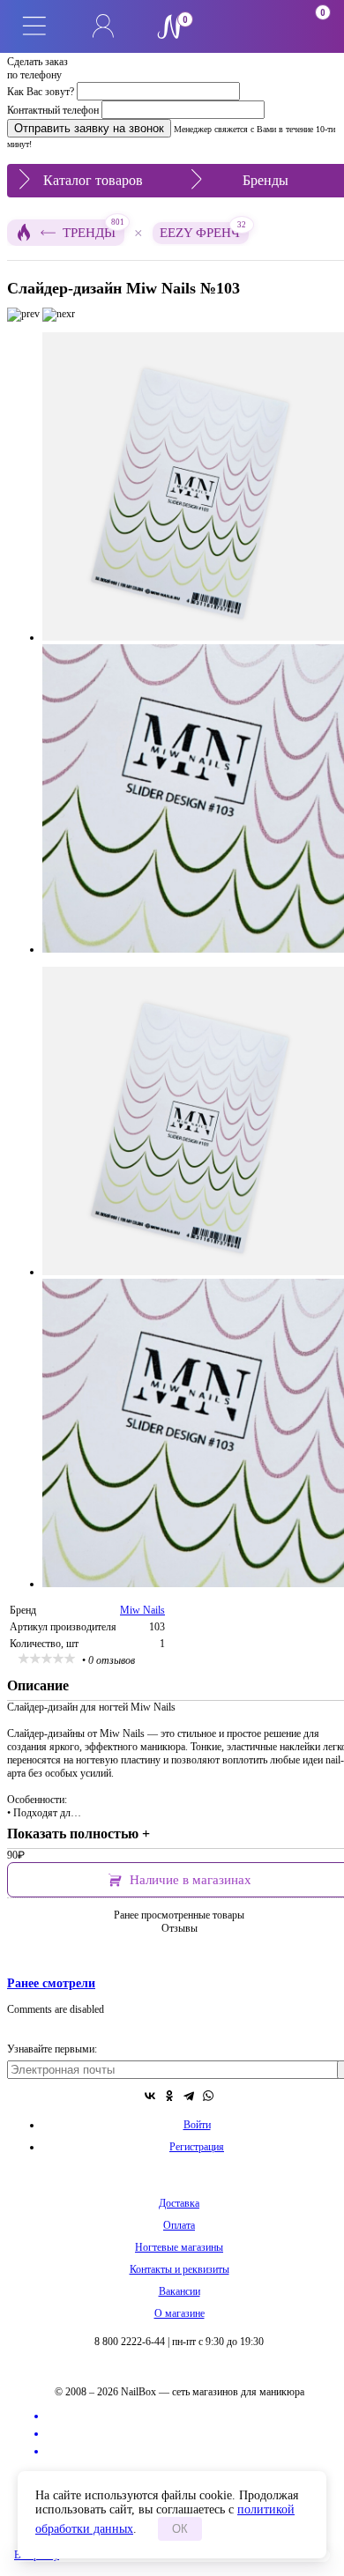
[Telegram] (189, 2096)
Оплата (179, 2225)
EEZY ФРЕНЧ (203, 231)
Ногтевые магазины (179, 2247)
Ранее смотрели (51, 1983)
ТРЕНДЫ (93, 230)
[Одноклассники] (169, 2096)
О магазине (179, 2313)
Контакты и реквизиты (179, 2269)
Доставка (179, 2203)
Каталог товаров (93, 180)
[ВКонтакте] (150, 2096)
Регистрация (197, 2147)
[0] (241, 26)
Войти (197, 2125)
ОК (180, 2529)
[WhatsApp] (208, 2096)
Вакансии (179, 2291)
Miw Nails (142, 1610)
